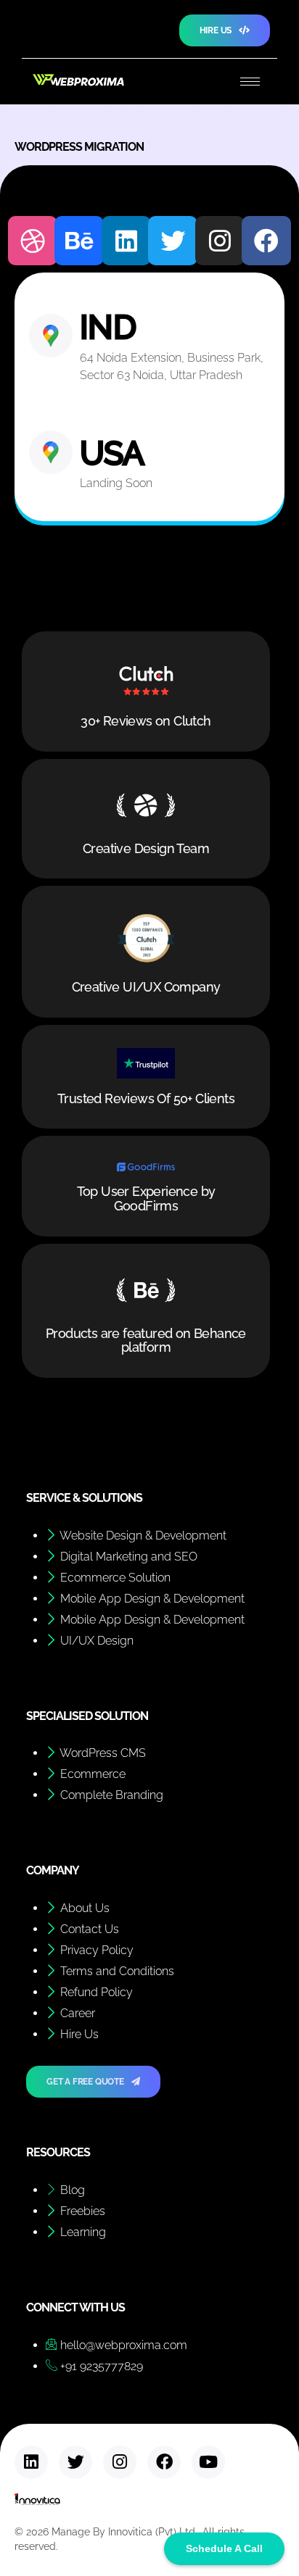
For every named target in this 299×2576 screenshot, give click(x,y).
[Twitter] (173, 241)
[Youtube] (208, 2462)
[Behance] (79, 241)
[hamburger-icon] (250, 82)
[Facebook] (266, 241)
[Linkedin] (126, 241)
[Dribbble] (33, 241)
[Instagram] (220, 241)
